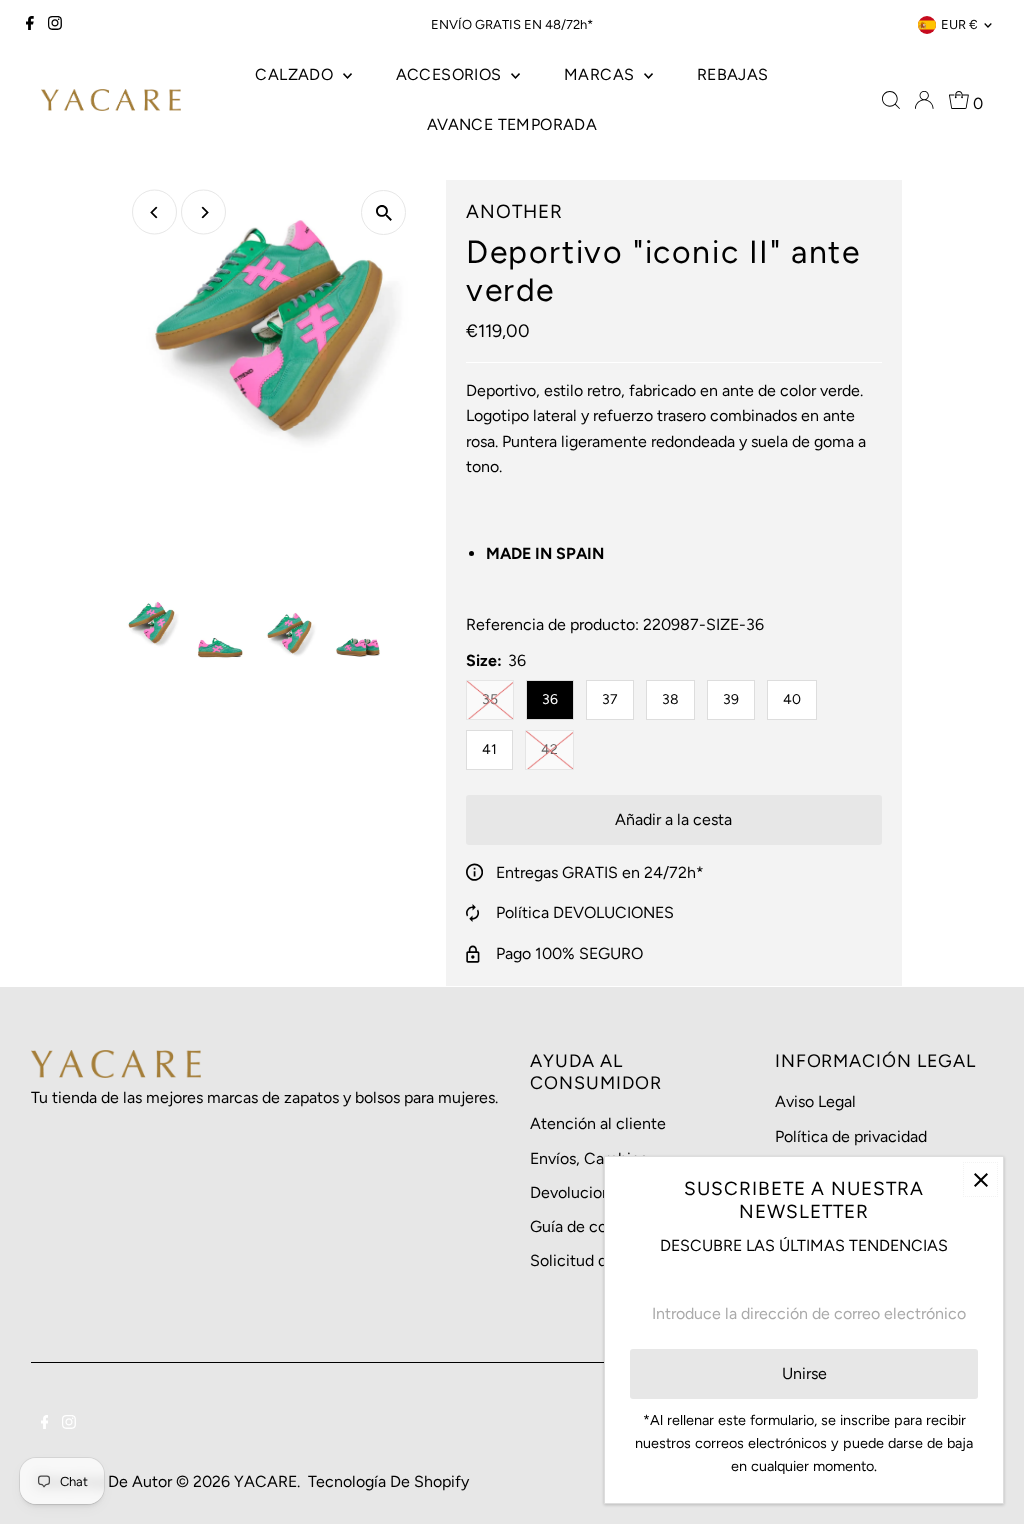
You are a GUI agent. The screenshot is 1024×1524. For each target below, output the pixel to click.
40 (792, 699)
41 (489, 749)
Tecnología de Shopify (388, 1481)
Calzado (296, 74)
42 (557, 749)
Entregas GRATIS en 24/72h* (600, 872)
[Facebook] (30, 25)
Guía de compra (586, 1226)
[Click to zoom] (383, 212)
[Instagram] (55, 25)
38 (670, 699)
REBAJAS (733, 74)
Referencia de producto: (552, 624)
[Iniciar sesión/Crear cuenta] (924, 100)
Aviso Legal (815, 1101)
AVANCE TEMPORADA (512, 124)
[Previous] (154, 212)
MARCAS (601, 74)
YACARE (265, 1481)
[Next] (203, 212)
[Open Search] (891, 100)
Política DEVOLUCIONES (585, 912)
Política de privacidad (851, 1136)
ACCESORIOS (451, 74)
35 (498, 699)
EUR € (959, 24)
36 (550, 699)
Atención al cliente (598, 1123)
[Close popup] (980, 1179)
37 (610, 699)
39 (731, 699)
